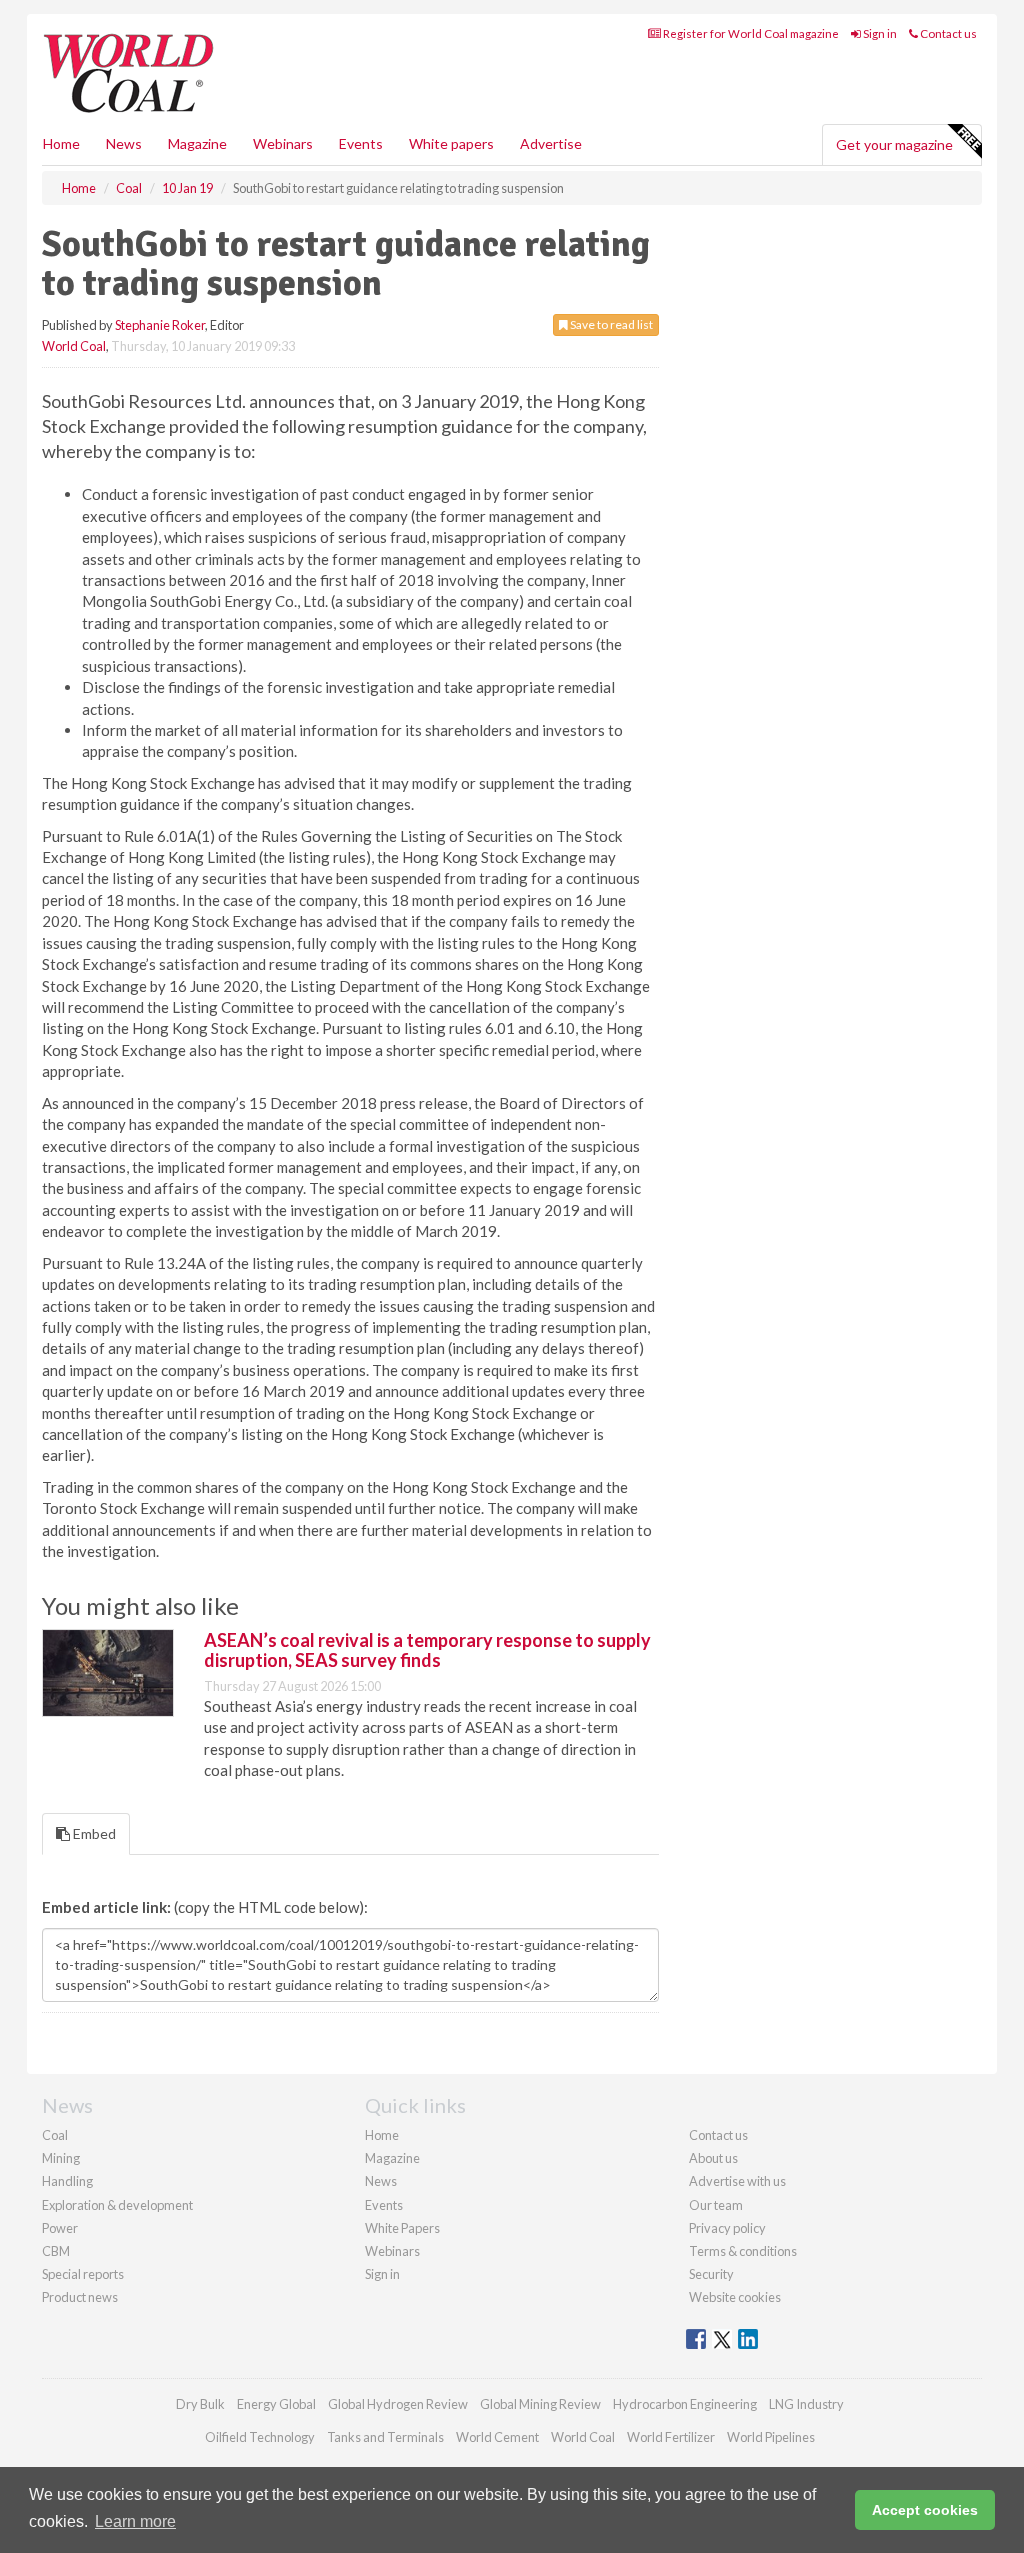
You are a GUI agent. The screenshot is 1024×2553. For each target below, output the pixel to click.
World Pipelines (771, 2437)
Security (711, 2274)
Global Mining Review (540, 2404)
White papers (451, 143)
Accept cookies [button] (925, 2510)
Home (61, 143)
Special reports (83, 2274)
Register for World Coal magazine (750, 33)
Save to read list (610, 324)
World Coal (74, 346)
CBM (56, 2251)
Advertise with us (737, 2181)
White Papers (402, 2228)
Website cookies (735, 2297)
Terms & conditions (743, 2251)
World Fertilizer (671, 2437)
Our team (716, 2205)
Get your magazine (894, 144)
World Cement (497, 2437)
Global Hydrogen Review (398, 2404)
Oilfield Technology (260, 2437)
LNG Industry (806, 2404)
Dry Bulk (200, 2404)
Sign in (879, 33)
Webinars (283, 143)
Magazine (197, 143)
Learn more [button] (135, 2521)
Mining (61, 2158)
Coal (55, 2135)
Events (361, 143)
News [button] (124, 143)
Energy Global (276, 2404)
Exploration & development (117, 2205)
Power (60, 2228)
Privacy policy (727, 2228)
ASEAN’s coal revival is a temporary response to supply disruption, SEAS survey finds (427, 1650)
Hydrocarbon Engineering (685, 2404)
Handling (67, 2181)
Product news (80, 2297)
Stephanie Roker (160, 325)
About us (713, 2158)
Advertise (551, 143)
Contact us (947, 33)
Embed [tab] (93, 1833)
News (381, 2181)
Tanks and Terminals (385, 2437)
